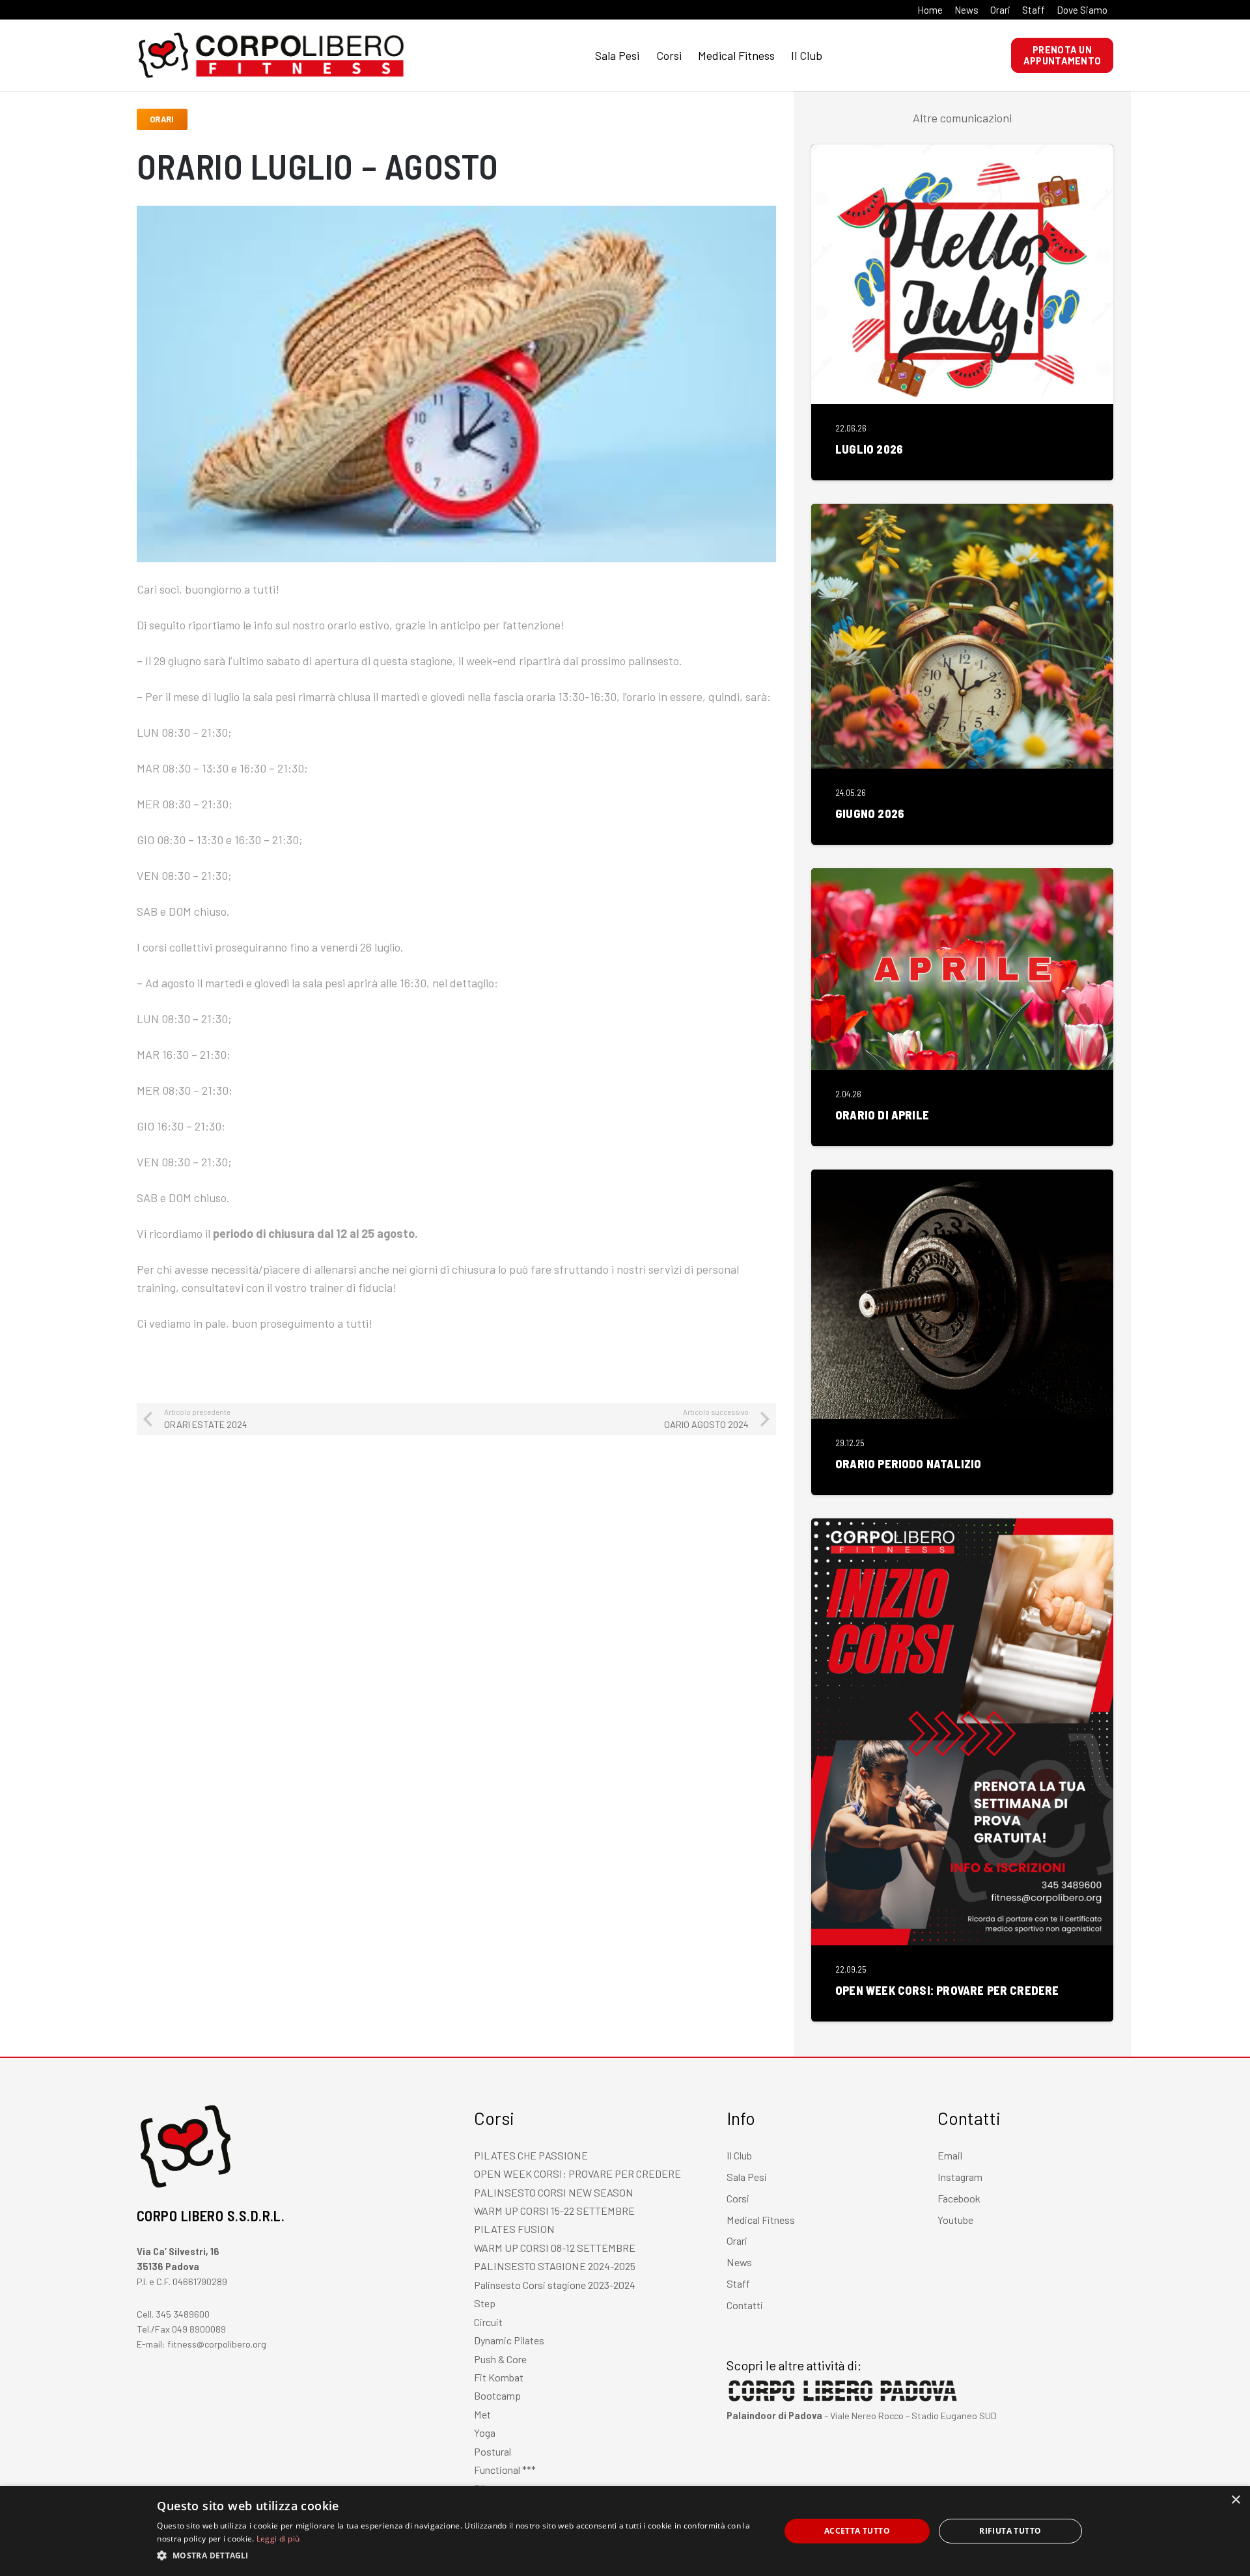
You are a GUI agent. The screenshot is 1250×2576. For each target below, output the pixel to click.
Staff (738, 2283)
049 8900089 (199, 2329)
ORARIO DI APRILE (882, 1115)
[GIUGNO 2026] (962, 513)
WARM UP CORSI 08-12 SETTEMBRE (555, 2248)
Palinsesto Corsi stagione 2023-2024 (555, 2285)
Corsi (738, 2198)
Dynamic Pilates (509, 2340)
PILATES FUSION (514, 2229)
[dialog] (625, 2531)
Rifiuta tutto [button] (1010, 2531)
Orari (737, 2240)
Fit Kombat (499, 2377)
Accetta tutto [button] (857, 2531)
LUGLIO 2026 (869, 449)
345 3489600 (183, 2314)
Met (482, 2414)
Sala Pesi (747, 2177)
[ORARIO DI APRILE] (962, 877)
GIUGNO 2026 (869, 814)
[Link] (163, 55)
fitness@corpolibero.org (217, 2344)
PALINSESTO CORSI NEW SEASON (554, 2192)
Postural (493, 2451)
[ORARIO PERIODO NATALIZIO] (962, 1179)
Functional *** (505, 2470)
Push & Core (500, 2359)
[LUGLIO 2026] (962, 154)
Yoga (485, 2432)
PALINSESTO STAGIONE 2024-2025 (555, 2266)
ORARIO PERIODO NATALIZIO (908, 1464)
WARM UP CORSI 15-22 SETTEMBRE (554, 2211)
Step (485, 2303)
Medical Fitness (761, 2220)
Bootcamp (497, 2395)
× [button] (1235, 2500)
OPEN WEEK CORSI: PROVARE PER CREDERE (947, 1990)
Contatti (745, 2305)
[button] (459, 2556)
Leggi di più (278, 2539)
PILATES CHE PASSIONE (531, 2155)
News (739, 2262)
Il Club (739, 2155)
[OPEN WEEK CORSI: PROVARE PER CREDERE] (962, 1528)
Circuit (488, 2322)
